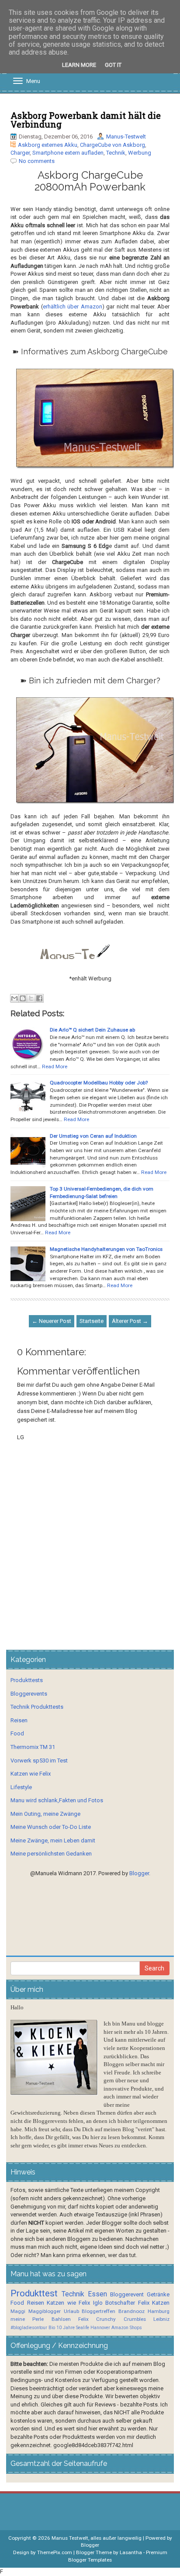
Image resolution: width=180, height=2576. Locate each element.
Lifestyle (21, 1787)
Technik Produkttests (37, 1707)
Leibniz (161, 2319)
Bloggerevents (29, 1694)
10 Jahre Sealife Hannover (83, 2328)
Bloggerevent (127, 2294)
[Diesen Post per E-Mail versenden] (14, 998)
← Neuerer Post (52, 1321)
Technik (116, 153)
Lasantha (131, 2552)
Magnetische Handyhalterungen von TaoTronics (106, 1249)
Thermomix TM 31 (33, 1747)
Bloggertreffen (99, 2311)
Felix (144, 2303)
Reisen (19, 1720)
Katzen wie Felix (31, 1774)
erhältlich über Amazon (73, 306)
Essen (97, 2294)
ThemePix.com (55, 2552)
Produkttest (34, 2293)
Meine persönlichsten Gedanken (51, 1854)
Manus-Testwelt (126, 137)
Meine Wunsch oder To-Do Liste (51, 1827)
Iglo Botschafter (114, 2303)
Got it (113, 65)
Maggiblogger (45, 2311)
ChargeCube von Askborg (112, 145)
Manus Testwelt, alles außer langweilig (97, 2538)
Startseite (92, 1321)
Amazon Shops (127, 2328)
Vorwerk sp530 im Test (39, 1761)
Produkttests (27, 1680)
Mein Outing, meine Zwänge (45, 1814)
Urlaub (71, 2311)
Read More (55, 1066)
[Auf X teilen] (31, 998)
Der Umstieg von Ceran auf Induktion (93, 1136)
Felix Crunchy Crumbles (112, 2319)
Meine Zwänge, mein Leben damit (53, 1840)
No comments (37, 161)
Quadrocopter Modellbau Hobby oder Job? (99, 1083)
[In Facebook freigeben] (39, 998)
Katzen (161, 2303)
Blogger (139, 1873)
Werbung (140, 153)
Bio (52, 2328)
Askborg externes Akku (48, 145)
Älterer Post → (130, 1321)
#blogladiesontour (29, 2328)
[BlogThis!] (23, 998)
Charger (20, 153)
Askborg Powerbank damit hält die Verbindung (86, 120)
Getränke (158, 2294)
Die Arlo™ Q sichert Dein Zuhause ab (92, 1030)
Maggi (18, 2311)
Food (17, 1733)
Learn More (79, 65)
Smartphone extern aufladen (68, 153)
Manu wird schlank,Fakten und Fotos (57, 1800)
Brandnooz (132, 2311)
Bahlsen (61, 2319)
